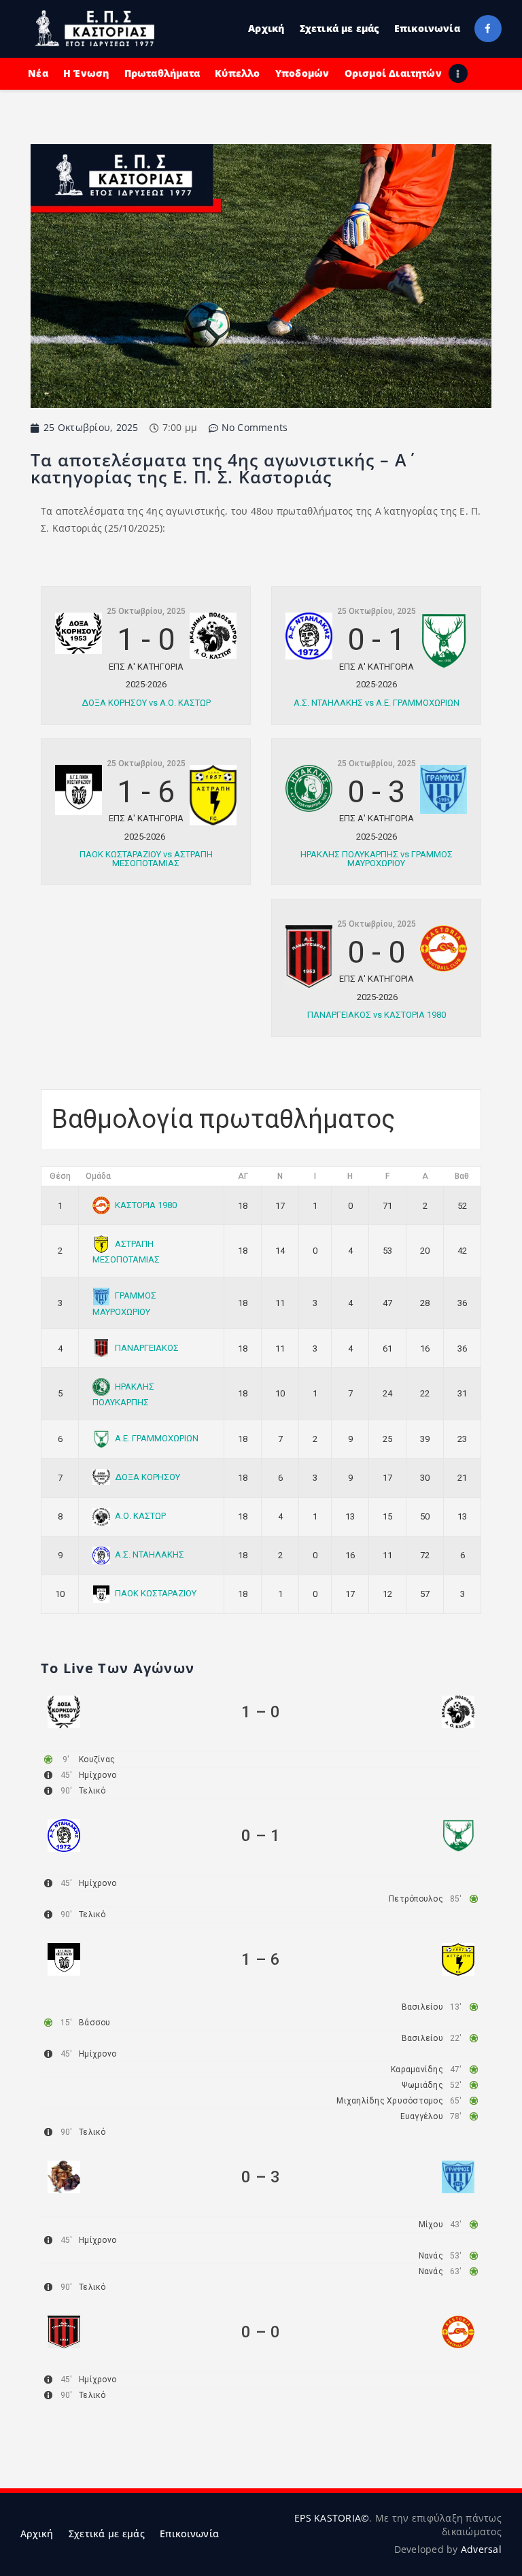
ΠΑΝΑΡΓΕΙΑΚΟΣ (147, 1348)
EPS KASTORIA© (332, 2518)
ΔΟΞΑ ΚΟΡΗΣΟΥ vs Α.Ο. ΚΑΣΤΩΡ (146, 703)
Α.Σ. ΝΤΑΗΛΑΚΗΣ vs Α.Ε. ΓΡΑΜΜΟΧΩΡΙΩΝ (377, 703)
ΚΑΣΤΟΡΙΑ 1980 (146, 1205)
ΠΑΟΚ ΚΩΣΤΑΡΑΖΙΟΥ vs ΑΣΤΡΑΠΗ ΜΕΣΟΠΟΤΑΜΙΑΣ (146, 859)
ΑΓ (243, 1176)
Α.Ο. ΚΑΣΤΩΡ (140, 1516)
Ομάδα (98, 1176)
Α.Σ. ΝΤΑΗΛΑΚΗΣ (150, 1555)
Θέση (60, 1176)
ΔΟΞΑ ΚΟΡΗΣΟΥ (147, 1477)
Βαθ (462, 1176)
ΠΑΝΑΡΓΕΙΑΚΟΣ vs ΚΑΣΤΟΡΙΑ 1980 (377, 1015)
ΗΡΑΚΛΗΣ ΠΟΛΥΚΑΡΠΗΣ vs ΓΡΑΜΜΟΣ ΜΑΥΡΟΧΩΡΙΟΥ (377, 859)
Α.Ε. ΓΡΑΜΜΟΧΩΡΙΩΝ (157, 1438)
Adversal (481, 2549)
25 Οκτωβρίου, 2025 (146, 611)
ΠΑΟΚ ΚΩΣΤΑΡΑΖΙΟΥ (156, 1593)
